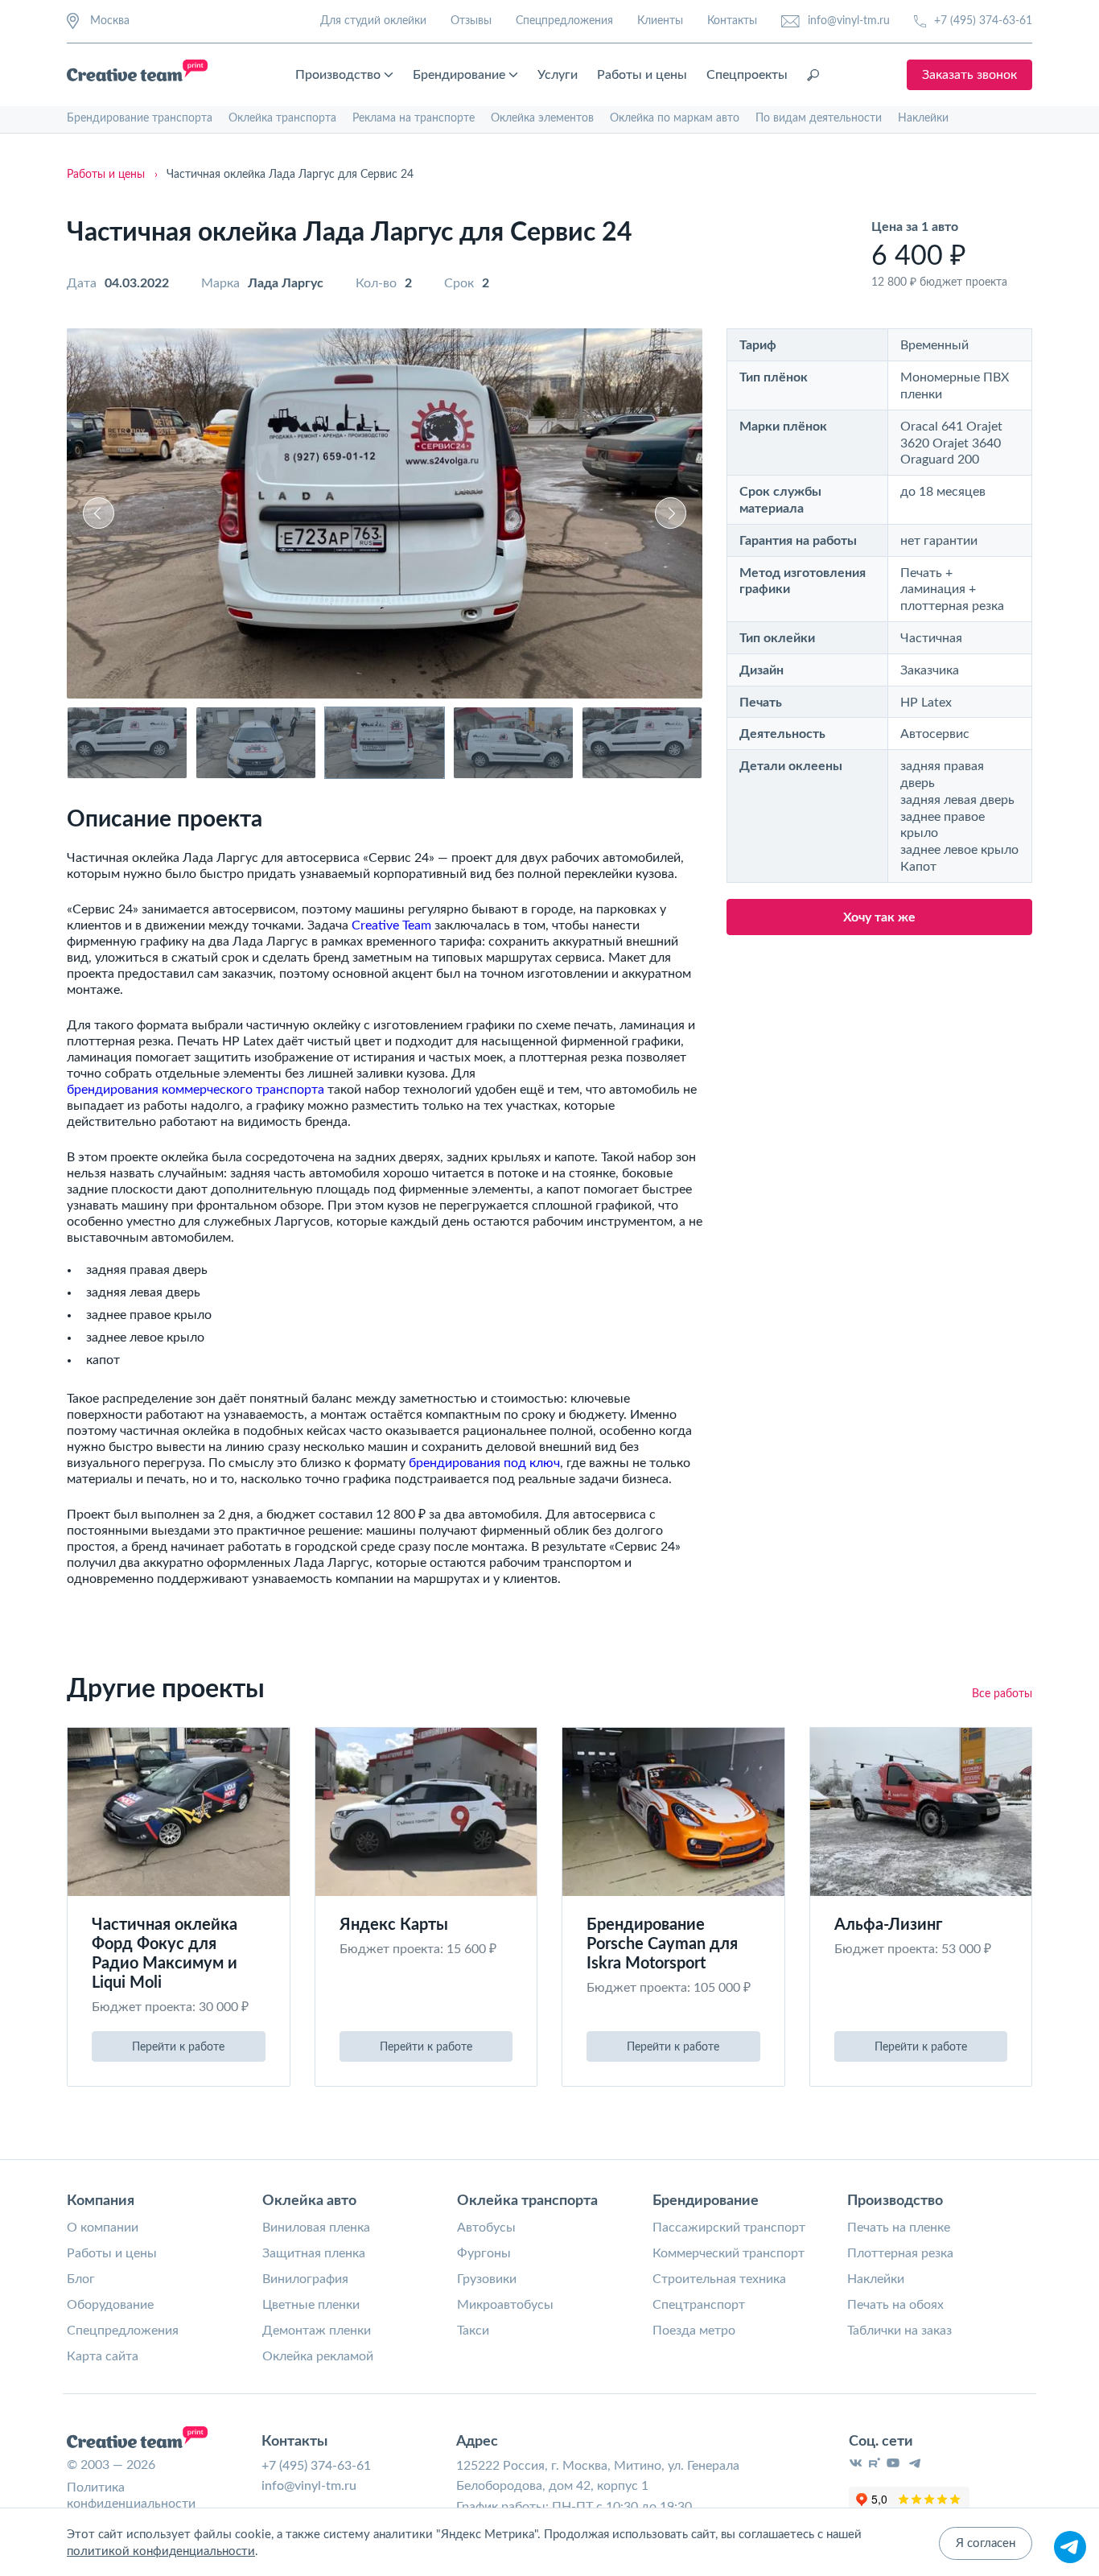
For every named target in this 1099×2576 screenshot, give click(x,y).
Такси (473, 2331)
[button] (99, 513)
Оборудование (110, 2305)
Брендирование (459, 75)
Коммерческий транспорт (729, 2253)
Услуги (558, 75)
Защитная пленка (314, 2253)
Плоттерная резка (900, 2253)
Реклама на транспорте (414, 118)
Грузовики (487, 2279)
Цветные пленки (311, 2305)
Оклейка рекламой (318, 2356)
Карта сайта (103, 2356)
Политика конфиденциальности (131, 2496)
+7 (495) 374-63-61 (983, 21)
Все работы (1002, 1694)
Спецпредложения (564, 21)
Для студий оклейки (373, 21)
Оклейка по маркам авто (675, 118)
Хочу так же (879, 917)
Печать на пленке (899, 2228)
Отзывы (471, 21)
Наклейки (923, 118)
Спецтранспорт (699, 2305)
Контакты (732, 21)
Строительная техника (719, 2279)
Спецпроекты (747, 75)
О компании (103, 2228)
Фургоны (484, 2253)
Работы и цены (642, 75)
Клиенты (660, 21)
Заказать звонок (969, 75)
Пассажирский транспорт (729, 2228)
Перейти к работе (178, 2047)
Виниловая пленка (316, 2228)
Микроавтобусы (505, 2305)
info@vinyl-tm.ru (849, 21)
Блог (81, 2279)
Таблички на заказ (899, 2331)
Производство (338, 75)
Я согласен (986, 2543)
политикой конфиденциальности (161, 2551)
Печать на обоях (895, 2305)
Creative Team (391, 925)
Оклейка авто (309, 2201)
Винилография (305, 2279)
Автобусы (486, 2228)
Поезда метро (694, 2331)
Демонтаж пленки (317, 2331)
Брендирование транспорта (140, 118)
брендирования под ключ (484, 1463)
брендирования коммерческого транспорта (196, 1090)
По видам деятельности (819, 118)
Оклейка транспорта (282, 118)
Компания (101, 2201)
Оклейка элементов (542, 118)
